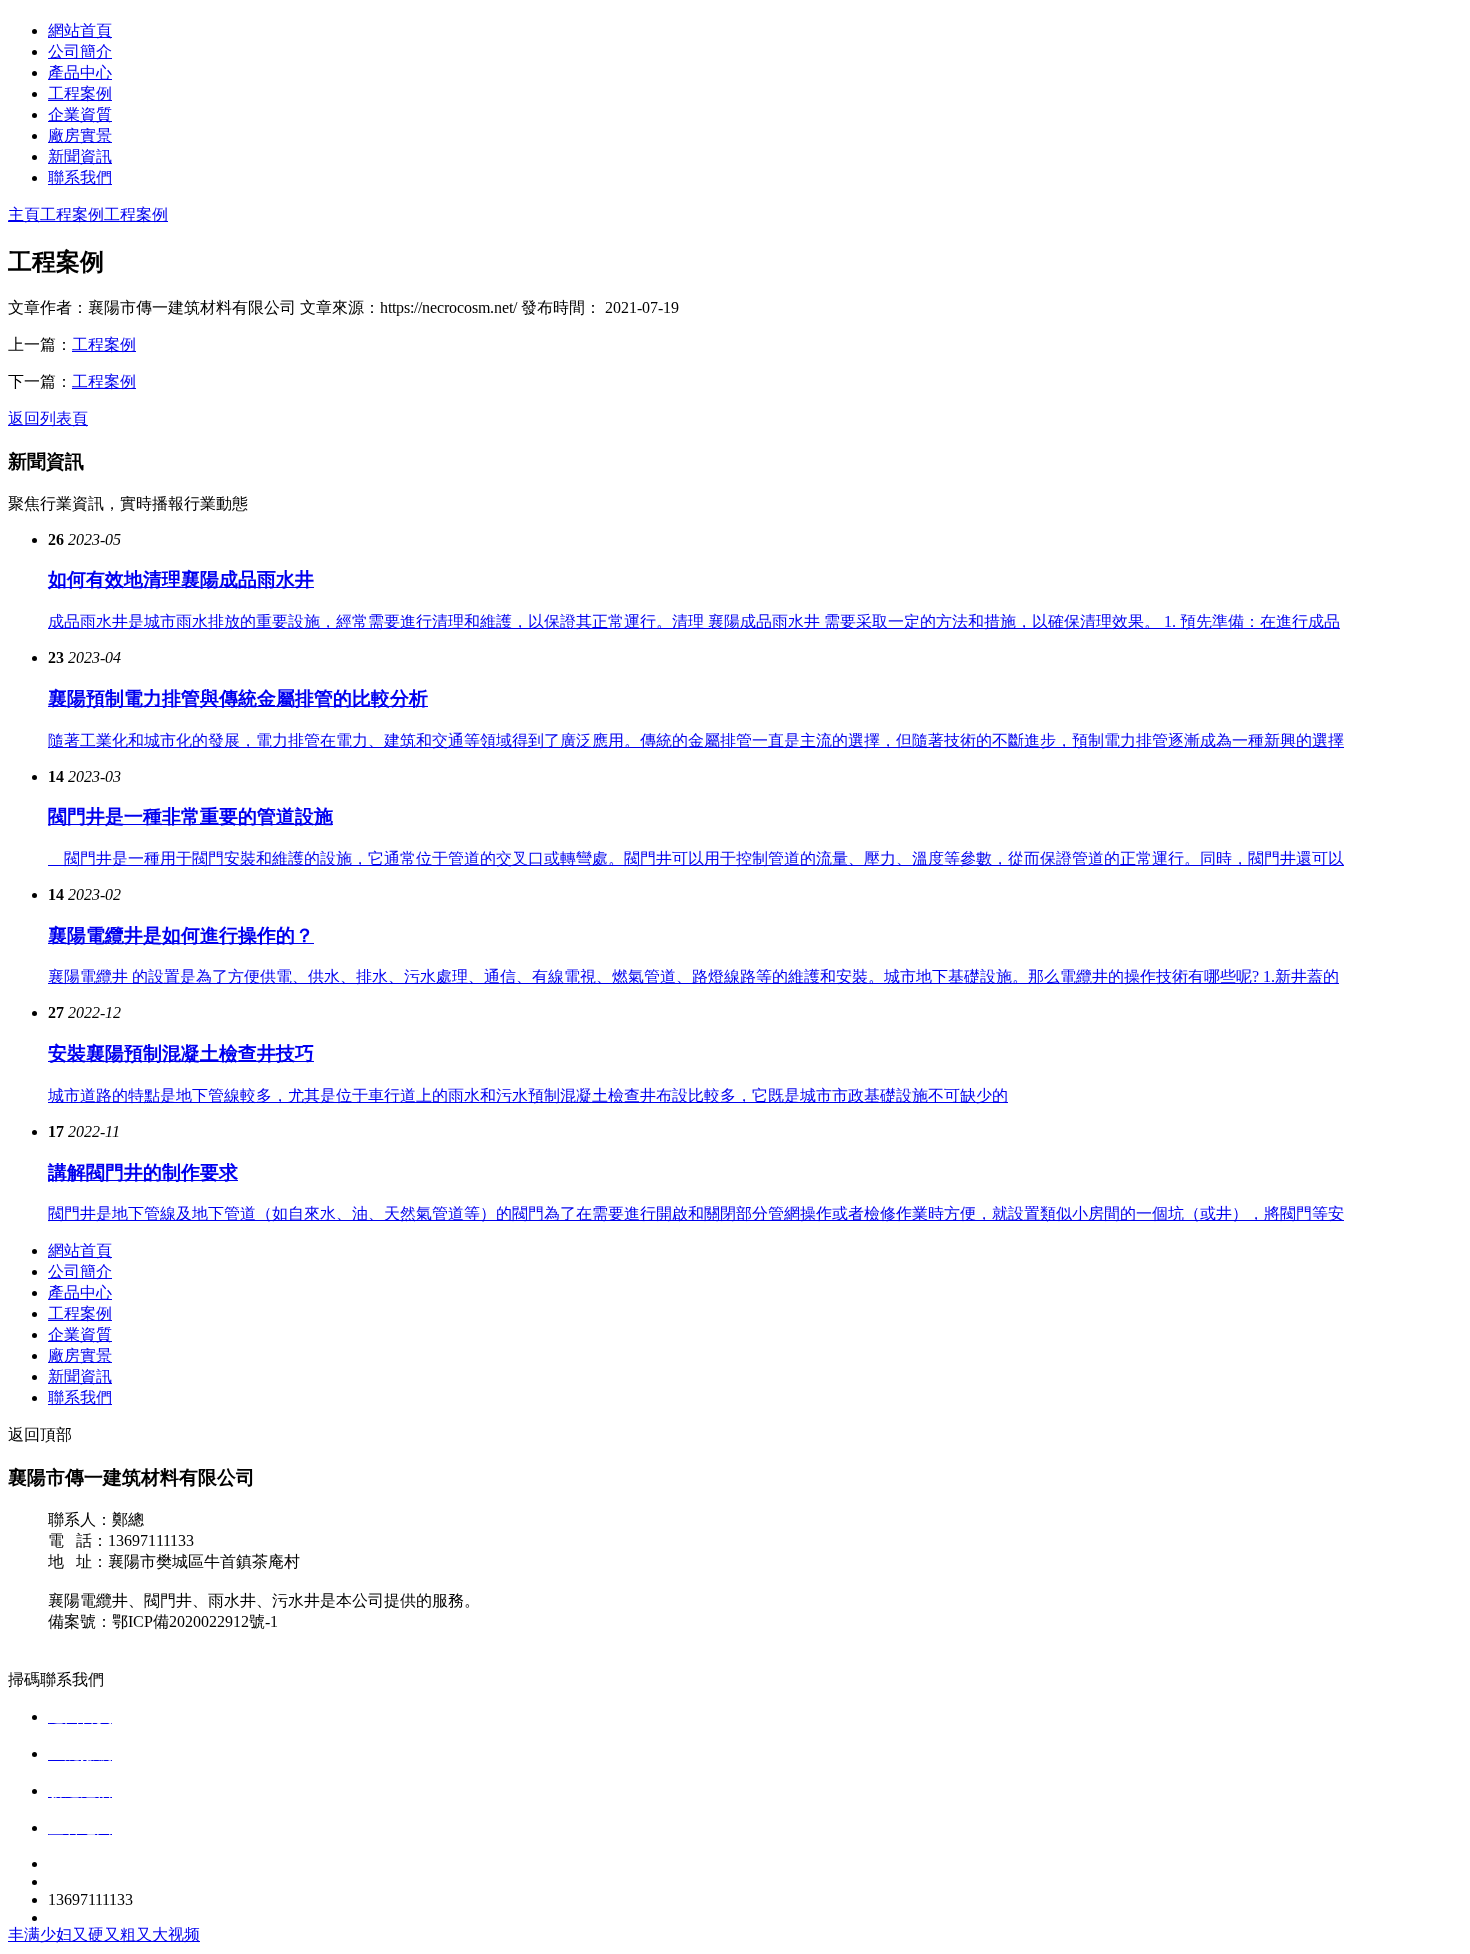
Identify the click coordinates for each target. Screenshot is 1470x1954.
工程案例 (80, 93)
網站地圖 (80, 1642)
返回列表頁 (48, 418)
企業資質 (80, 114)
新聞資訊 (80, 156)
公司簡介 (80, 51)
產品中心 (80, 72)
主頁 (24, 214)
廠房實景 (80, 135)
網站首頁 (80, 30)
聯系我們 (80, 177)
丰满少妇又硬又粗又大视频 (104, 1934)
